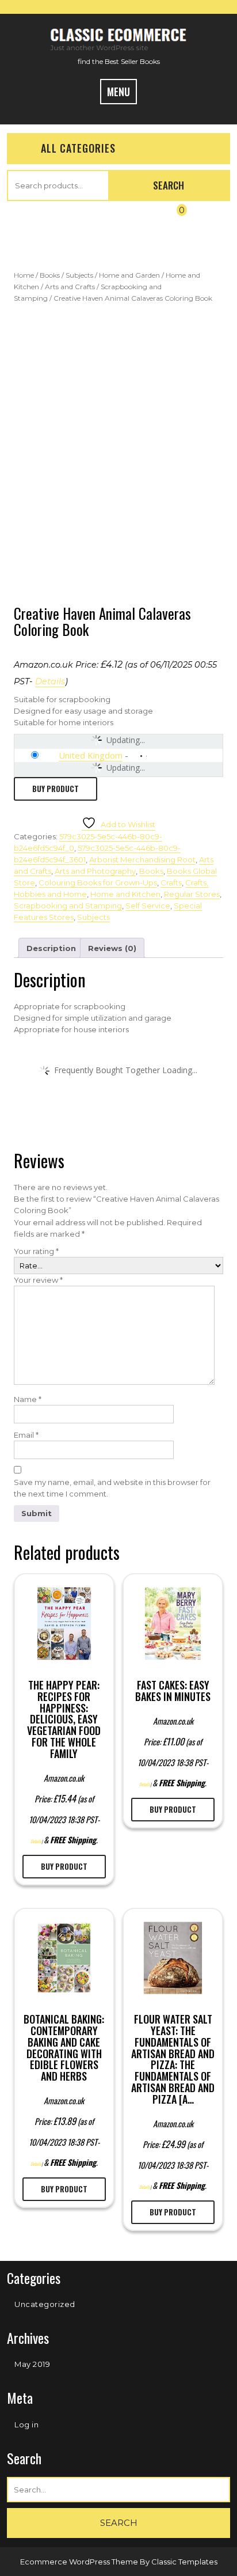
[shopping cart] (172, 219)
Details (50, 681)
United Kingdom (91, 755)
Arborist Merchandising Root (142, 859)
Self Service (148, 906)
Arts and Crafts (70, 287)
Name (28, 1399)
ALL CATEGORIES (78, 148)
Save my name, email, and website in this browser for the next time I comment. (112, 1488)
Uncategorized (45, 2304)
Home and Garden (129, 275)
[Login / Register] (59, 219)
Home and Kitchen (125, 894)
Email (26, 1435)
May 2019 (32, 2364)
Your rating (36, 1251)
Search (169, 185)
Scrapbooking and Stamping (68, 906)
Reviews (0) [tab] (112, 948)
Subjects (79, 275)
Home (24, 275)
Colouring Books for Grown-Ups (98, 882)
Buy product (56, 789)
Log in (26, 2425)
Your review (38, 1280)
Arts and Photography (95, 871)
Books (50, 275)
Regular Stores (192, 894)
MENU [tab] (118, 92)
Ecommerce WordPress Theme (80, 2562)
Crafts (171, 882)
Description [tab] (51, 948)
